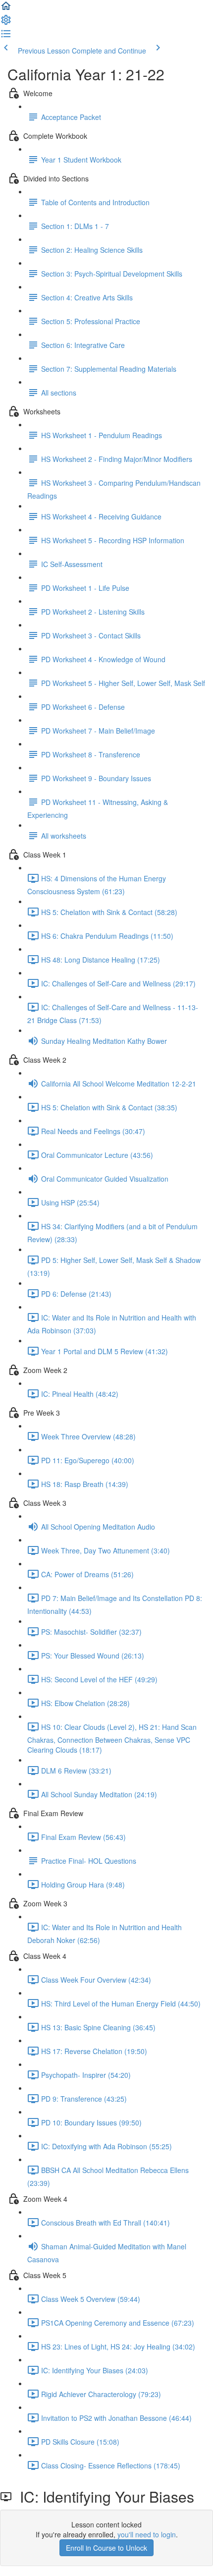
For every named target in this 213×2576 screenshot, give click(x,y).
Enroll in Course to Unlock (106, 2548)
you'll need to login (147, 2534)
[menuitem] (6, 23)
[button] (6, 9)
